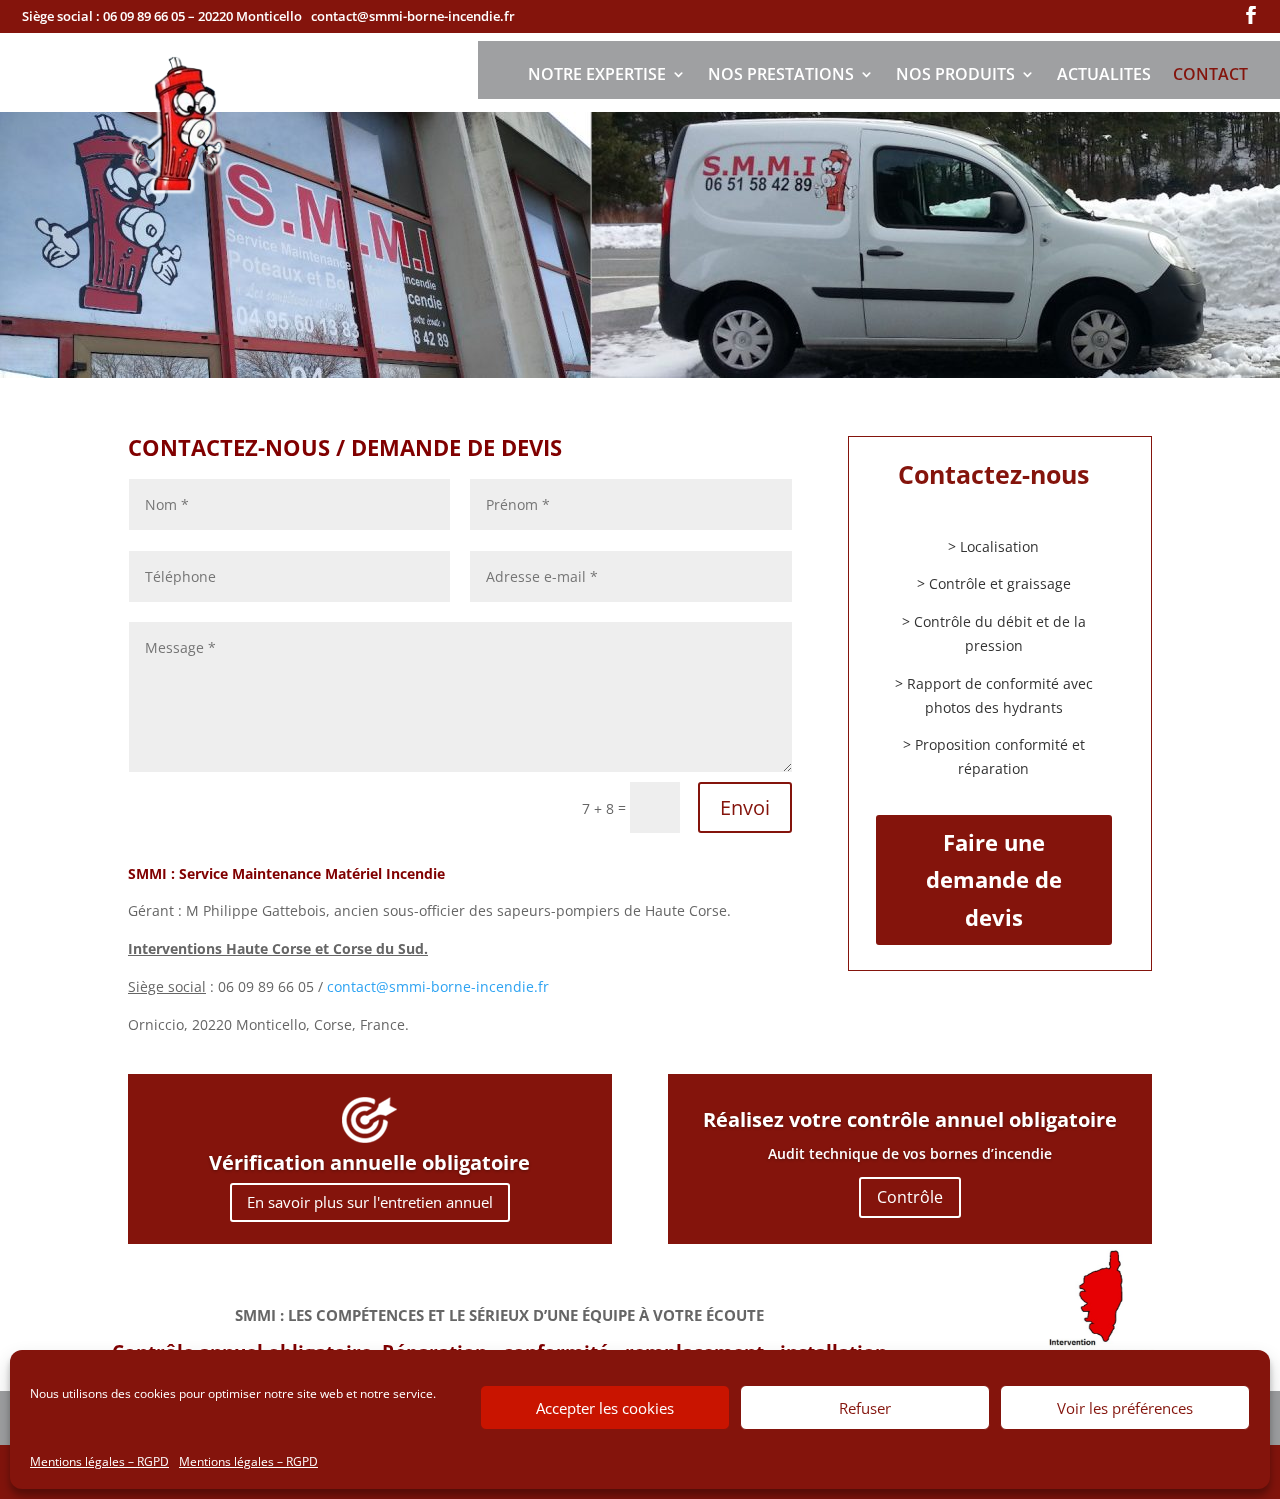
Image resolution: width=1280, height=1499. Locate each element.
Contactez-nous (993, 474)
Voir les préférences (1125, 1408)
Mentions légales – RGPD (99, 1461)
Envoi (745, 807)
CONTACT (1210, 76)
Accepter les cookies (605, 1408)
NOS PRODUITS (955, 76)
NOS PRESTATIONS (781, 76)
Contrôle (910, 1197)
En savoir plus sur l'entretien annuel (370, 1202)
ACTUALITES (1104, 76)
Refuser (865, 1408)
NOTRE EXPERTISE (597, 76)
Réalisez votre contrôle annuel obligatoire (910, 1119)
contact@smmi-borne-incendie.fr (413, 16)
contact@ (438, 986)
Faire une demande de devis (994, 879)
